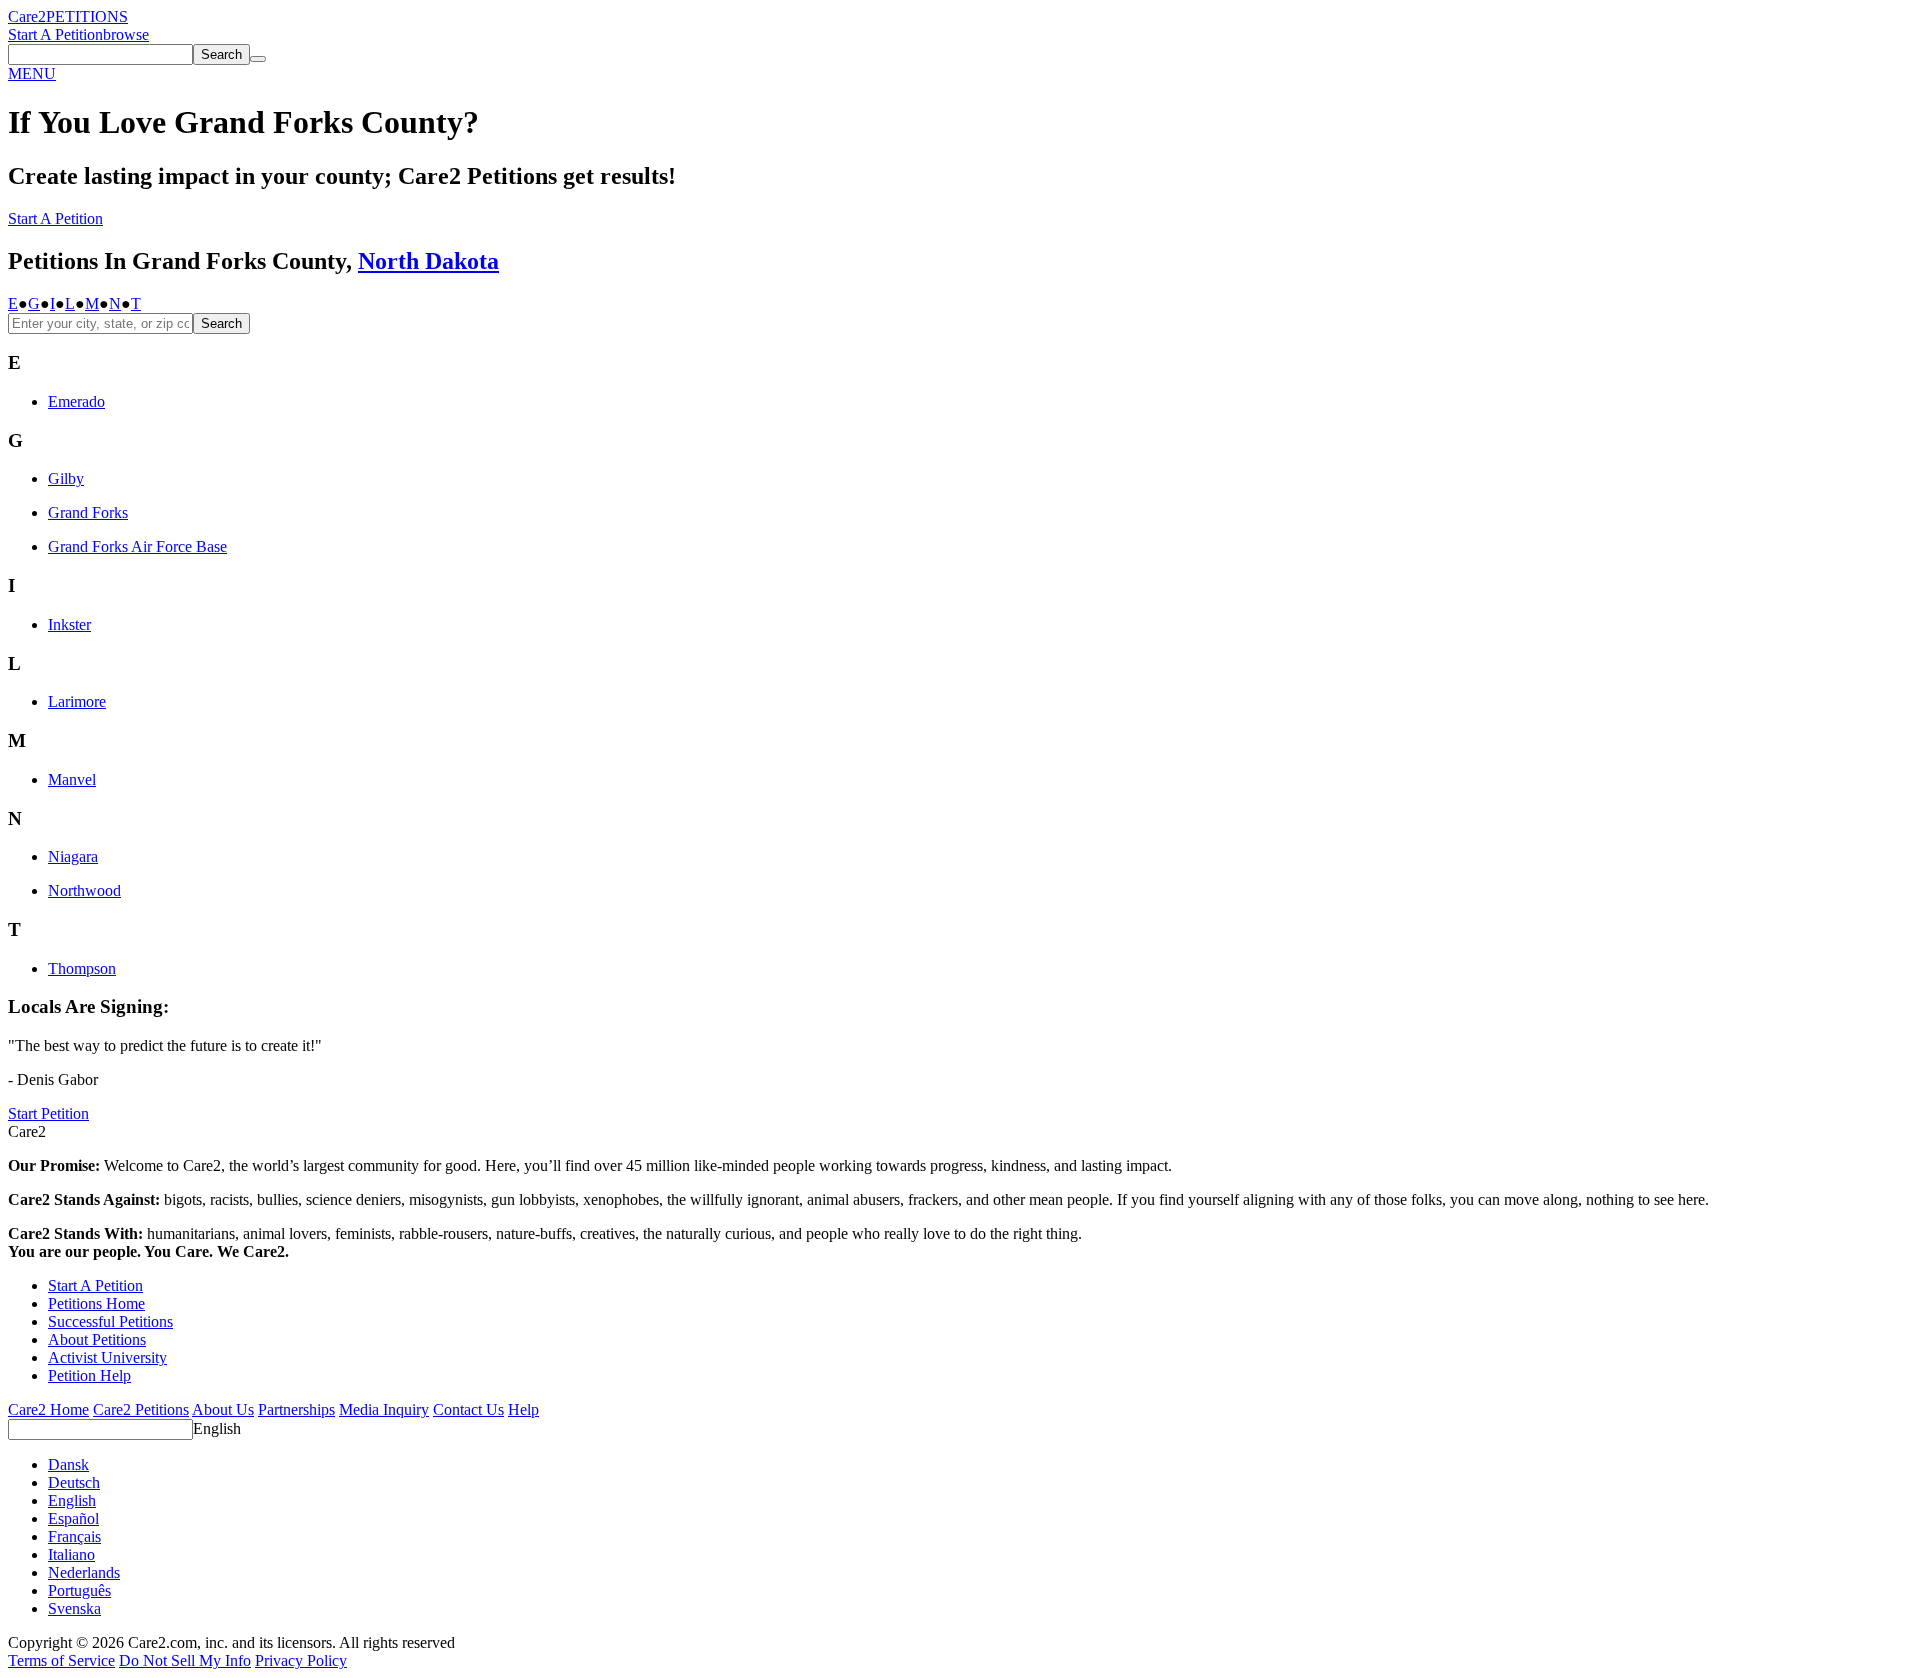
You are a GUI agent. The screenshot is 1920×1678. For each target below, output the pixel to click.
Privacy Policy (301, 1660)
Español (73, 1518)
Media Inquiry (384, 1409)
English (217, 1428)
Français (74, 1536)
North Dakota (428, 261)
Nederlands (84, 1572)
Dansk (68, 1464)
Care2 (27, 16)
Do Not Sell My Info (185, 1660)
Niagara (73, 856)
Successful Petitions (110, 1321)
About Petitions (97, 1339)
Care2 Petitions (141, 1409)
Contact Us (468, 1409)
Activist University (107, 1357)
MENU (32, 73)
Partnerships (296, 1409)
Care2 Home (48, 1409)
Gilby (66, 478)
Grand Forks (88, 512)
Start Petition (48, 1113)
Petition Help (89, 1375)
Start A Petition (55, 34)
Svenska (74, 1608)
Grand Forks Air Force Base (137, 546)
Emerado (76, 401)
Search (221, 323)
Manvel (72, 779)
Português (79, 1590)
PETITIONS (87, 16)
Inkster (69, 624)
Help (523, 1409)
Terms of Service (61, 1660)
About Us (223, 1409)
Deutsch (74, 1482)
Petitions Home (96, 1303)
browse (126, 34)
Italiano (71, 1554)
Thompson (82, 968)
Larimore (77, 701)
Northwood (84, 890)
